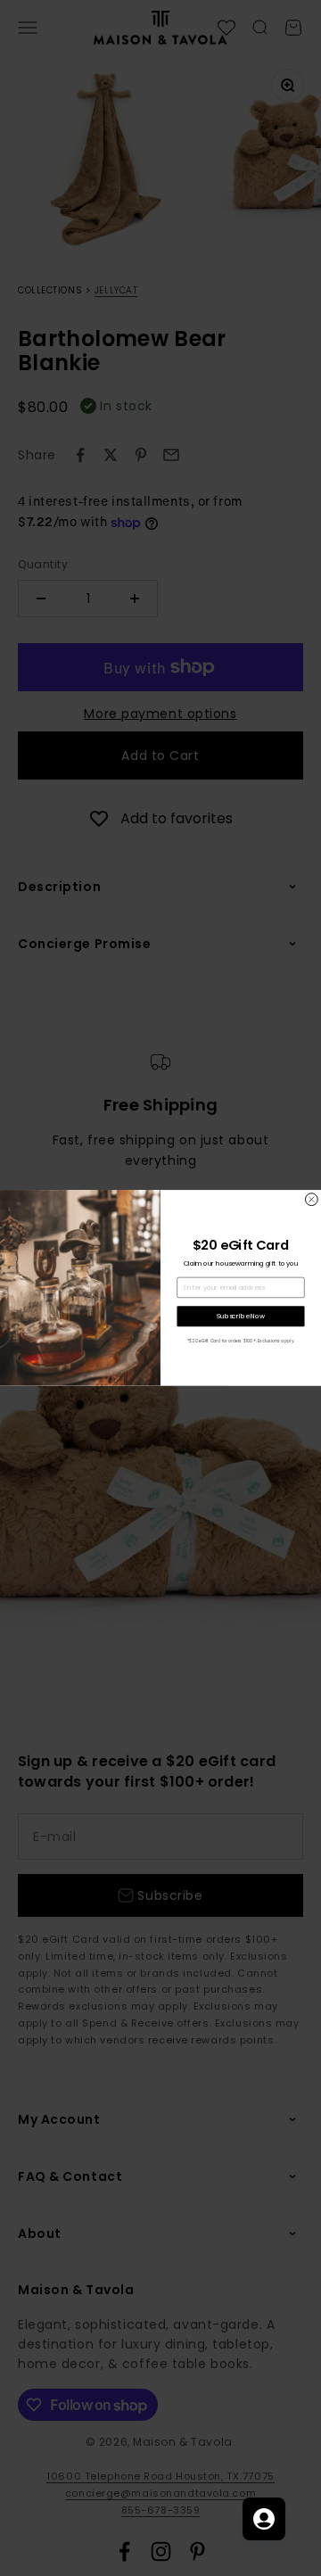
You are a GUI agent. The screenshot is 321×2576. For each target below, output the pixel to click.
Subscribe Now (241, 1316)
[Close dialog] (311, 1200)
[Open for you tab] (264, 2519)
